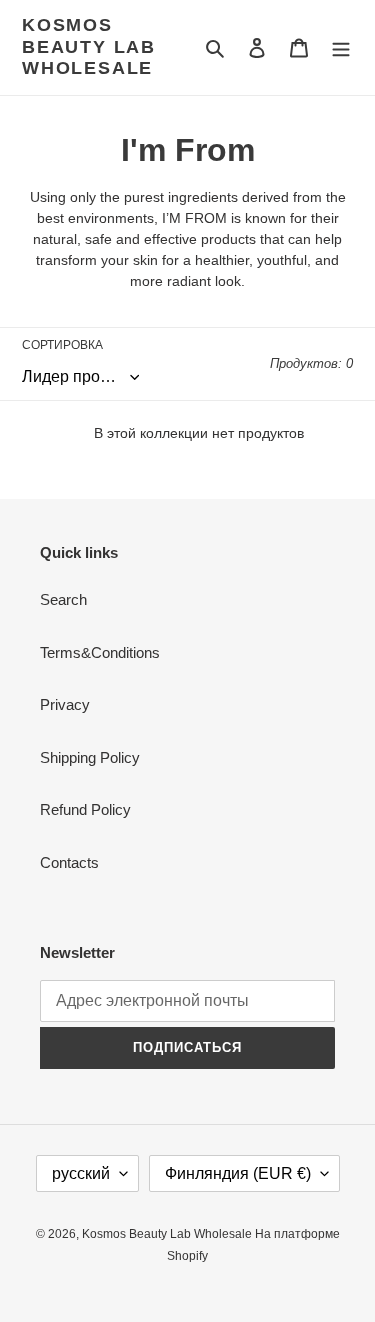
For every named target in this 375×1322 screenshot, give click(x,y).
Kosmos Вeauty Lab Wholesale (89, 46)
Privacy (65, 704)
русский (81, 1173)
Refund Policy (85, 809)
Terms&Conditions (100, 652)
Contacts (69, 862)
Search (63, 599)
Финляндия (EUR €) (238, 1173)
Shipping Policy (90, 757)
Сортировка (62, 345)
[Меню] (341, 47)
